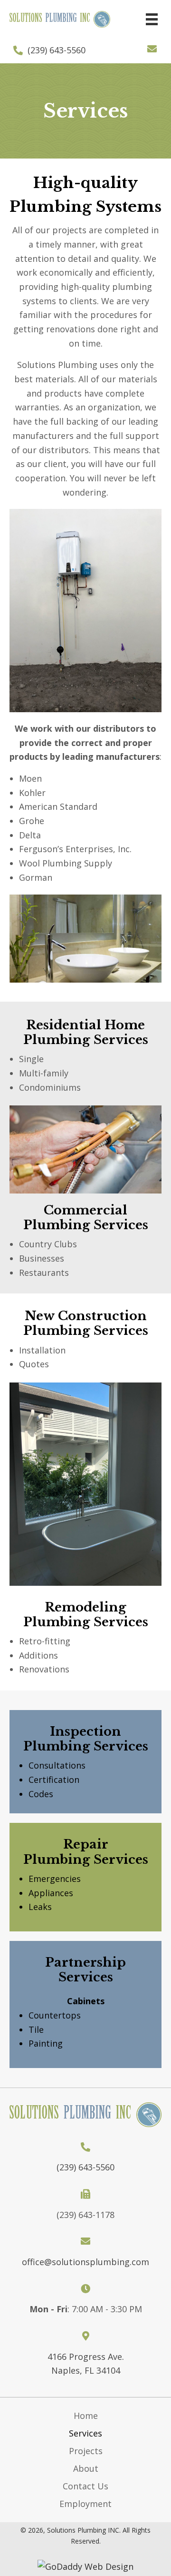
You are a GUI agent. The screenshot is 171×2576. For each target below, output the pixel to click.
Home (86, 2416)
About (86, 2468)
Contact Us (85, 2486)
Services (85, 2433)
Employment (85, 2504)
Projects (86, 2451)
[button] (152, 49)
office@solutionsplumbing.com (85, 2262)
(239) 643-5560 (57, 50)
